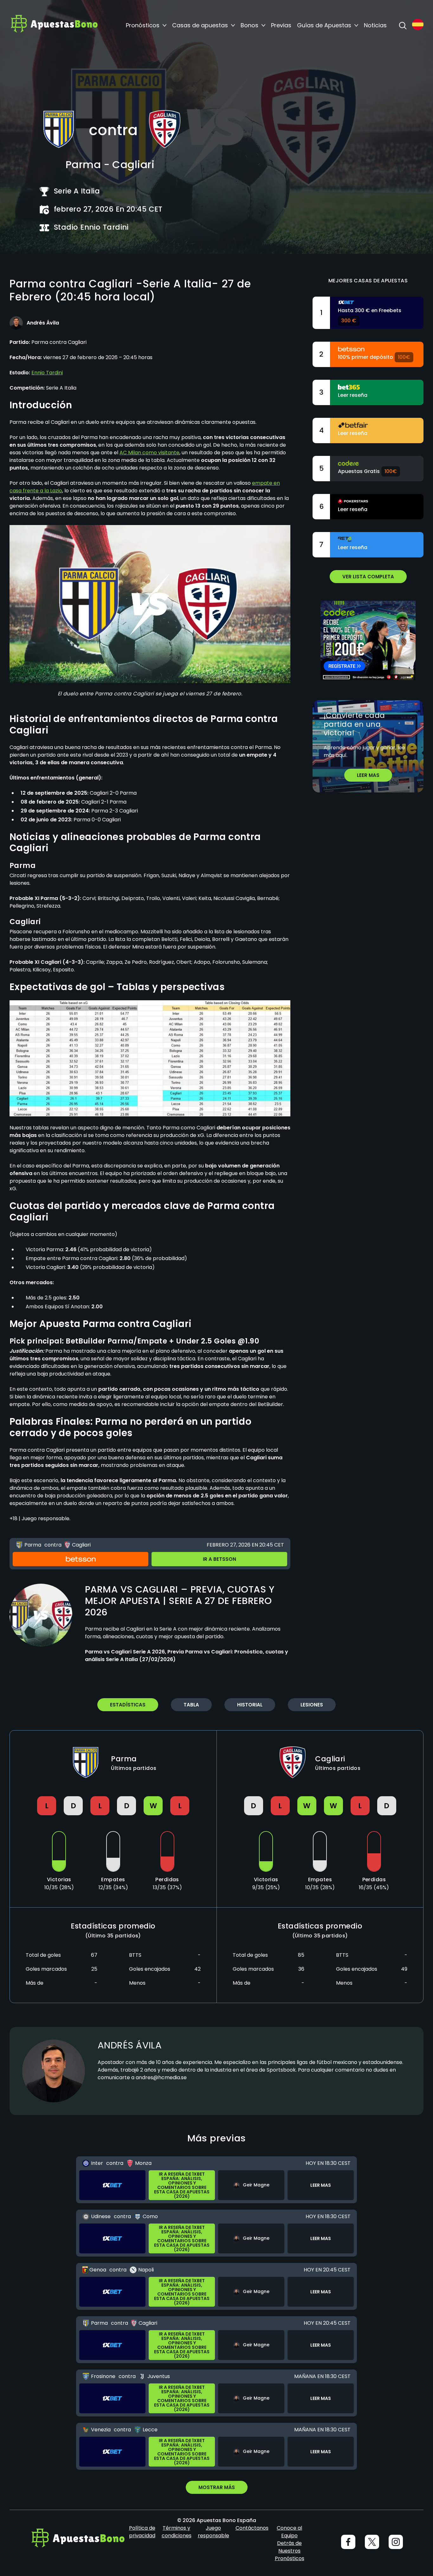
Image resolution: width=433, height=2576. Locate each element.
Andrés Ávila (130, 2045)
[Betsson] (81, 1559)
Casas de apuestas (200, 25)
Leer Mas (368, 775)
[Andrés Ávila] (16, 323)
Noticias (375, 25)
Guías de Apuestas (324, 25)
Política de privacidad (142, 2532)
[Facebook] (348, 2542)
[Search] (403, 25)
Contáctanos (252, 2528)
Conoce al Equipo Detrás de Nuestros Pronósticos (290, 2543)
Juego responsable (213, 2532)
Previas (281, 25)
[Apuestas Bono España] (54, 25)
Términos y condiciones (177, 2532)
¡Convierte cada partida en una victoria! (354, 724)
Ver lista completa (368, 577)
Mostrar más (217, 2487)
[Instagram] (396, 2542)
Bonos (249, 25)
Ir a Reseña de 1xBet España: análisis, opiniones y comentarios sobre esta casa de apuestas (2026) (182, 2185)
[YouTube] (372, 2542)
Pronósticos (143, 25)
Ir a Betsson (220, 1559)
